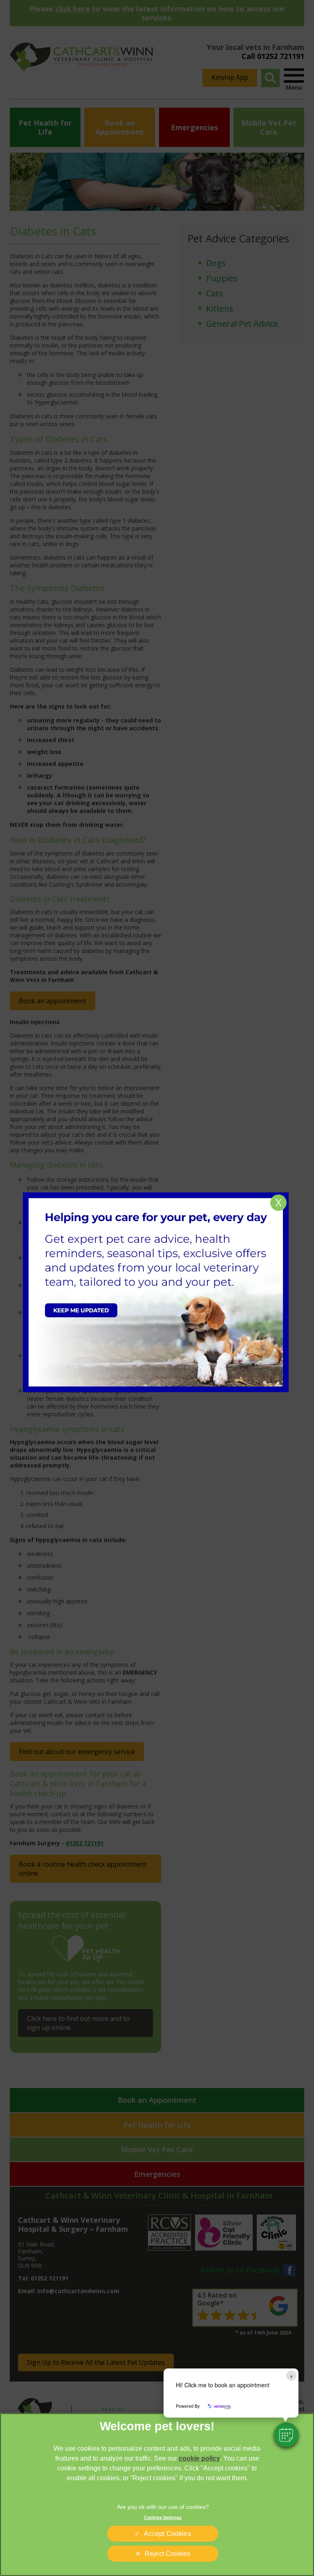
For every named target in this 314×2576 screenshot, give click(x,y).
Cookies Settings (163, 2517)
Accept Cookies (167, 2534)
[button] (286, 2435)
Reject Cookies (167, 2554)
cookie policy (199, 2458)
